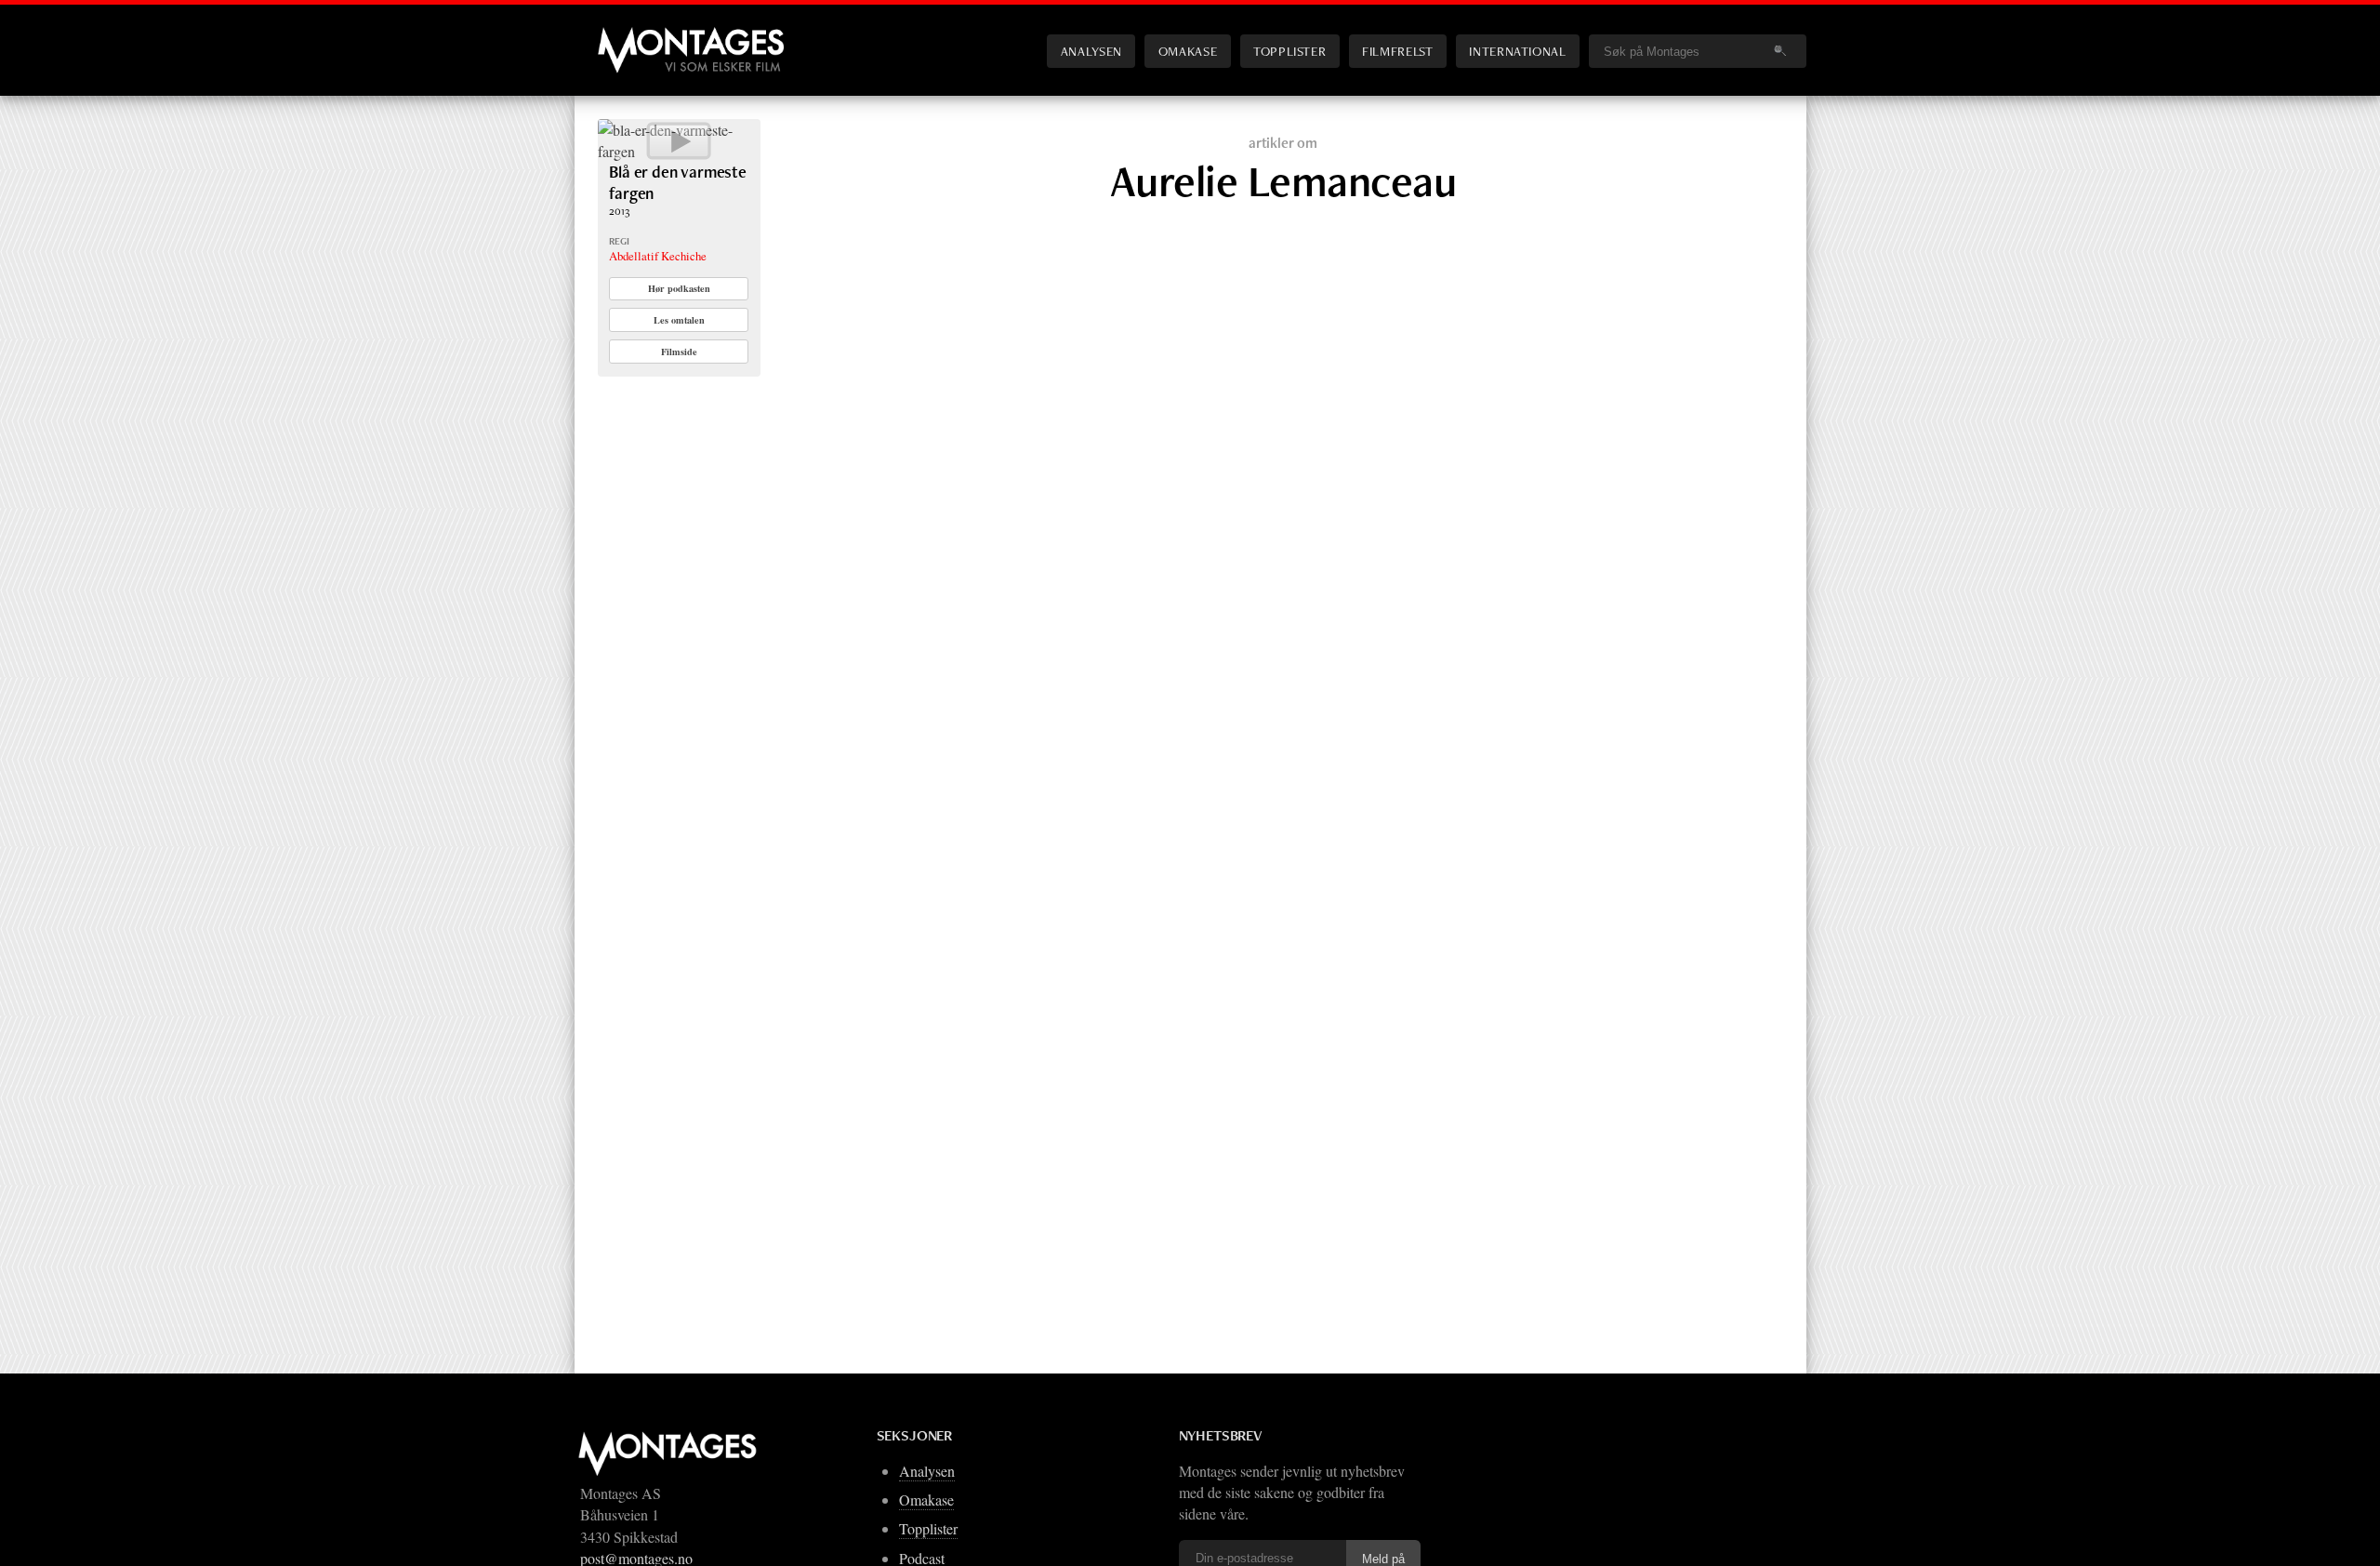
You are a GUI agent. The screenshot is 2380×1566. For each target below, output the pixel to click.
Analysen (1091, 51)
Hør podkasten (679, 288)
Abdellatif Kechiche (658, 256)
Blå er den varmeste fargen (678, 182)
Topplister (1289, 51)
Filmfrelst (1397, 51)
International (1517, 51)
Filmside (679, 352)
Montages (628, 36)
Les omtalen (679, 320)
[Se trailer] (679, 151)
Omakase (1188, 51)
